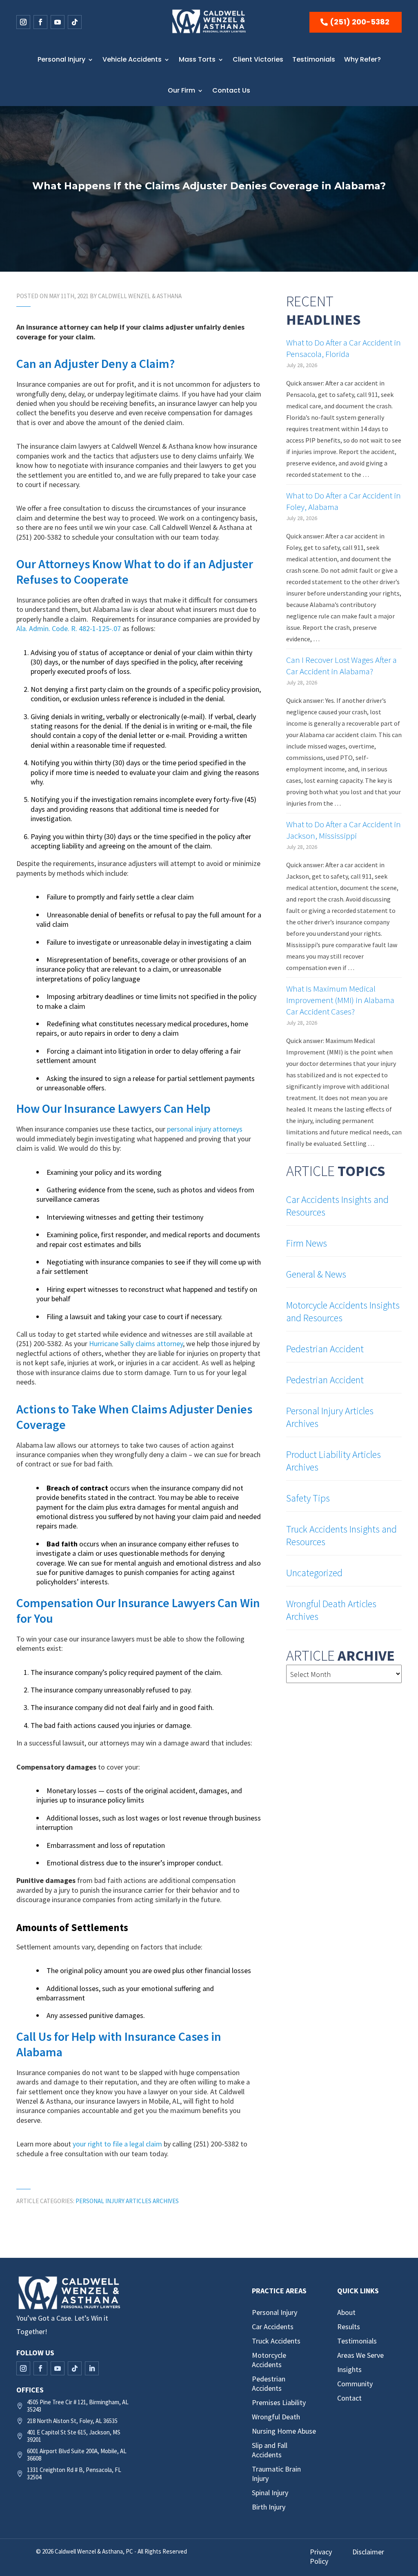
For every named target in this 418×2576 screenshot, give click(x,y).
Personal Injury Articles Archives (127, 2201)
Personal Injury (61, 59)
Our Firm (181, 90)
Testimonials (314, 59)
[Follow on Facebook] (40, 22)
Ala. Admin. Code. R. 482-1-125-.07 (69, 628)
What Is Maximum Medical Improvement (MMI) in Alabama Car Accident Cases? (340, 1000)
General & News (316, 1274)
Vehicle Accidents (132, 59)
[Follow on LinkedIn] (92, 2368)
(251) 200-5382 (360, 22)
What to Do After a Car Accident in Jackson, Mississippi (344, 830)
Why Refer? (362, 59)
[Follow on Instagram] (23, 22)
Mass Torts (197, 59)
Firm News (307, 1243)
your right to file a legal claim (117, 2144)
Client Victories (258, 59)
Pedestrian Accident (325, 1349)
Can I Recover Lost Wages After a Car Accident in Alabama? (341, 666)
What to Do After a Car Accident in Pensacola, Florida (344, 348)
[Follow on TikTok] (75, 22)
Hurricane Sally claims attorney (136, 1343)
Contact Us (231, 90)
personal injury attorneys (205, 1129)
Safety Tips (308, 1498)
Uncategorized (314, 1573)
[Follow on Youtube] (58, 22)
